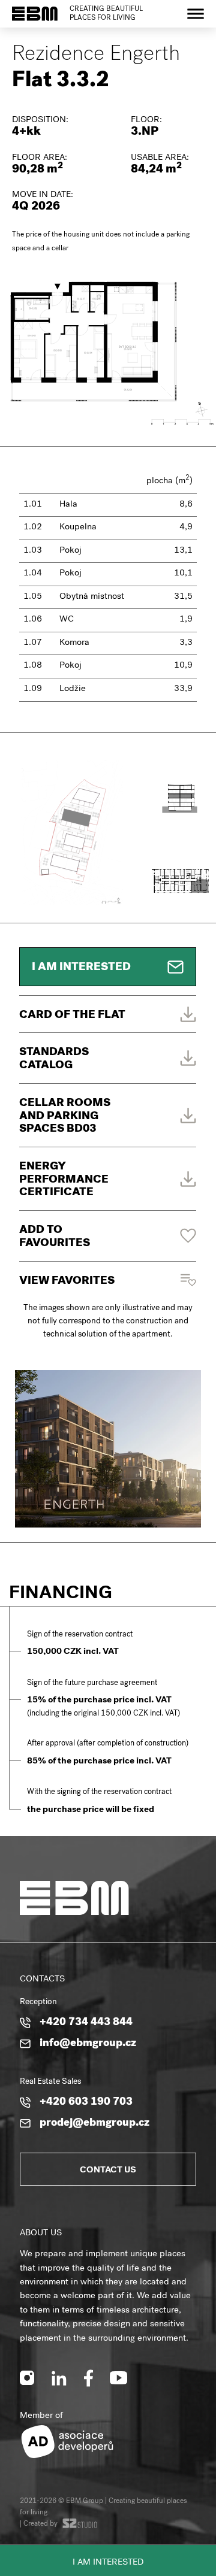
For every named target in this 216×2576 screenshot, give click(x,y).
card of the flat (72, 1016)
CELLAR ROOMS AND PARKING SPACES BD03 (65, 1117)
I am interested (108, 2563)
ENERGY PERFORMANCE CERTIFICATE (64, 1180)
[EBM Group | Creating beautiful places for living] (35, 14)
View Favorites (67, 1282)
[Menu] (196, 13)
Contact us (108, 2171)
